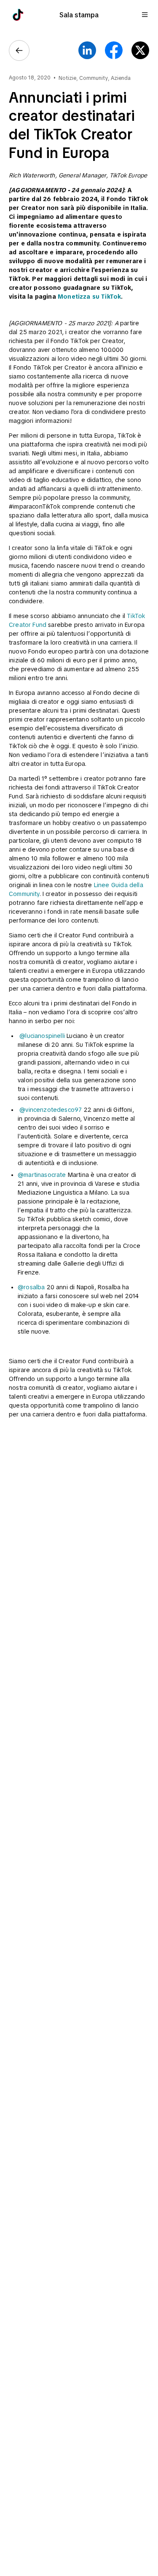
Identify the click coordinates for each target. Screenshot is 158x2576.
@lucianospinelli (42, 1036)
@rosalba (31, 1287)
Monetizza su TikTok (89, 297)
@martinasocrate (42, 1175)
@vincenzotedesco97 (51, 1110)
